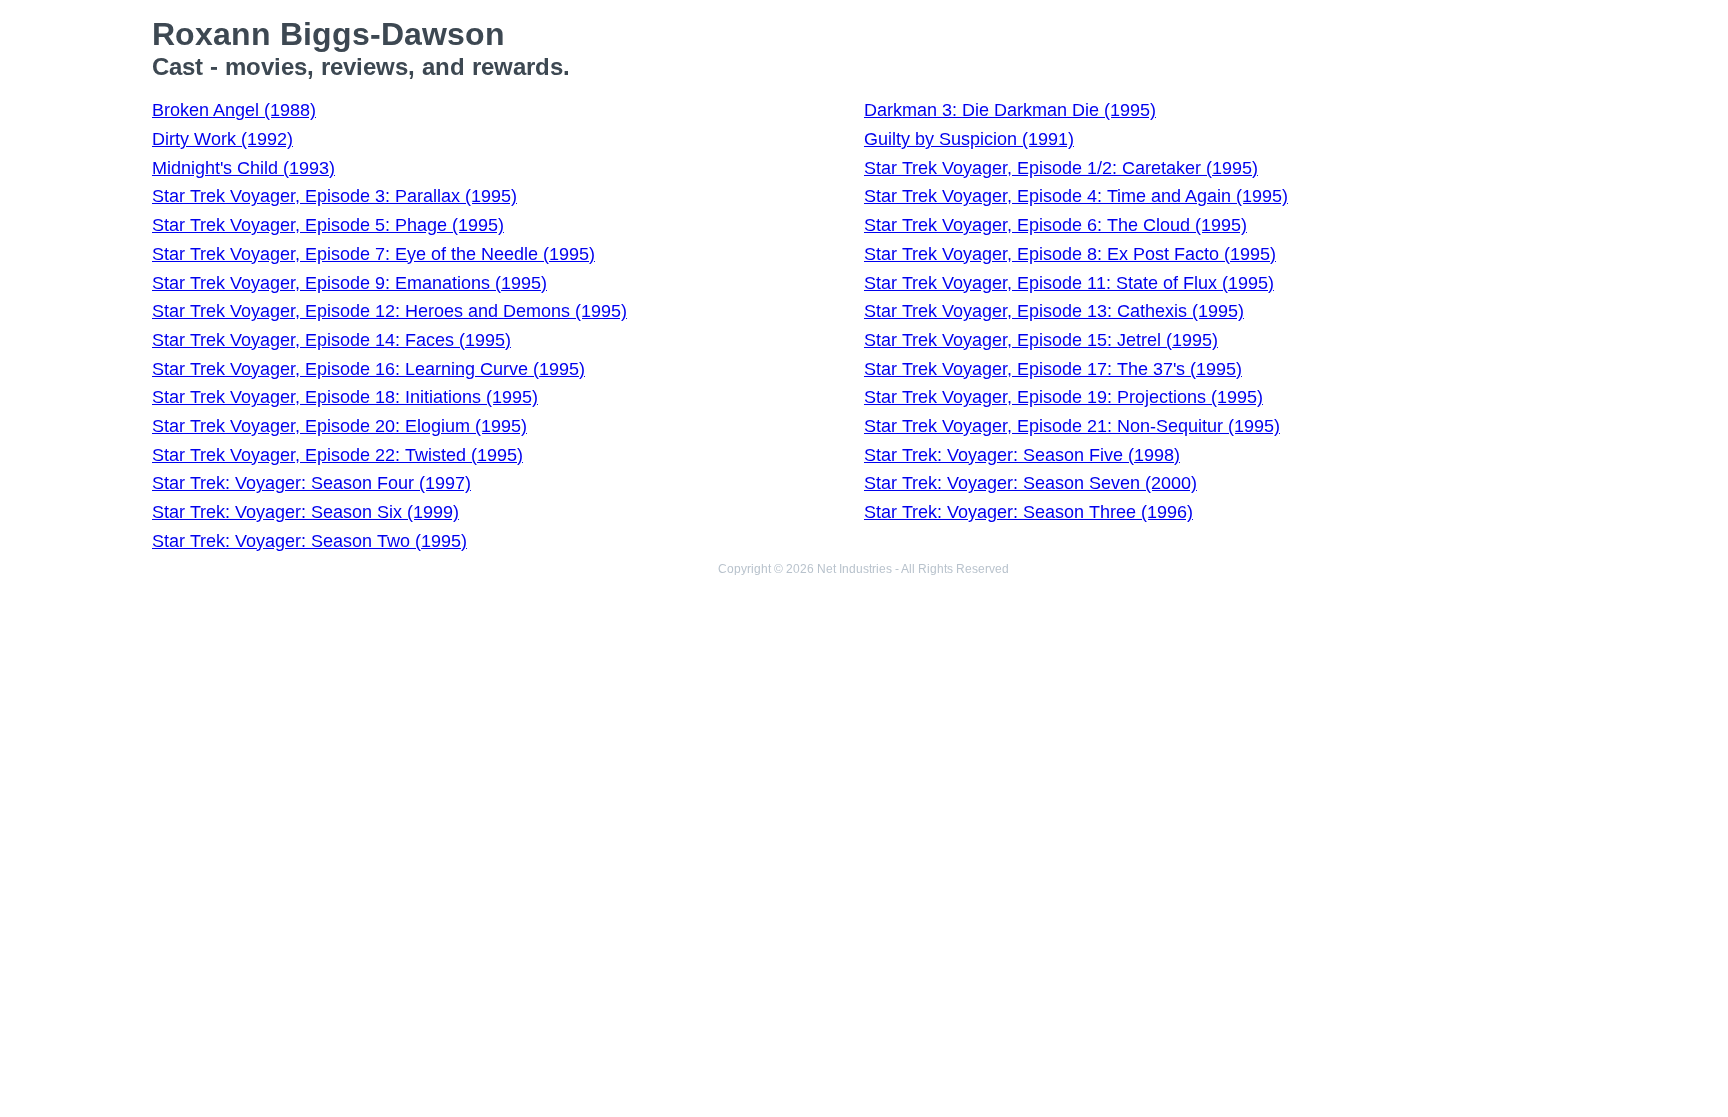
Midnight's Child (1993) (243, 168)
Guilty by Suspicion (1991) (969, 139)
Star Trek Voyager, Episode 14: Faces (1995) (331, 340)
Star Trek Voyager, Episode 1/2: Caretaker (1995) (1061, 168)
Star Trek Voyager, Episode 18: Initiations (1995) (345, 397)
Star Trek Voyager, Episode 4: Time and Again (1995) (1076, 196)
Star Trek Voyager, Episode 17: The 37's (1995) (1053, 369)
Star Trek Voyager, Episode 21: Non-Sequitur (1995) (1072, 426)
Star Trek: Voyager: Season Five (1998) (1022, 455)
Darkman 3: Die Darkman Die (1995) (1010, 110)
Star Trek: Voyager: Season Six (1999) (305, 512)
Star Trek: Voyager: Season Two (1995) (309, 541)
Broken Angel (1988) (234, 110)
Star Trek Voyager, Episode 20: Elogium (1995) (339, 426)
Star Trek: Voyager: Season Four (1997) (311, 483)
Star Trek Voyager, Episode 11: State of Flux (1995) (1069, 283)
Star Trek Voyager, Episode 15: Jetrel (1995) (1041, 340)
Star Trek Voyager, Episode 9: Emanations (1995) (349, 283)
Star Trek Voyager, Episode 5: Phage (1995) (328, 225)
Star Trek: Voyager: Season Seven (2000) (1030, 483)
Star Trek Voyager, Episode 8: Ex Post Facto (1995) (1070, 254)
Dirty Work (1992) (222, 139)
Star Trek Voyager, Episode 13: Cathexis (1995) (1054, 311)
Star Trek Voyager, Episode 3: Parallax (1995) (334, 196)
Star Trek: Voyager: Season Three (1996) (1028, 512)
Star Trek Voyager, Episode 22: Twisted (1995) (337, 455)
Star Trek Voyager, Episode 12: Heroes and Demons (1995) (389, 311)
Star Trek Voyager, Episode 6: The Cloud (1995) (1055, 225)
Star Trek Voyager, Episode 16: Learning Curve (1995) (368, 369)
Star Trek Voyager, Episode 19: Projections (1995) (1063, 397)
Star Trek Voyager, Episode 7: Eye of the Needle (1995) (373, 254)
